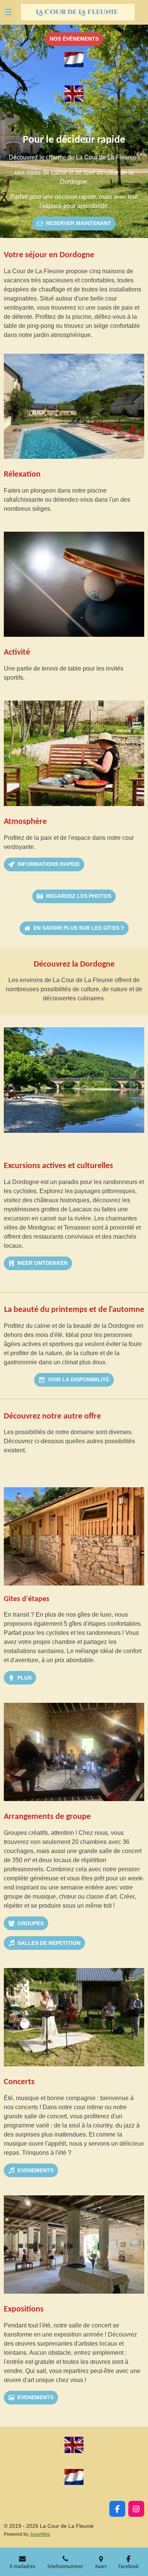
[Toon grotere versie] (74, 406)
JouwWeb (40, 2534)
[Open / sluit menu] (8, 12)
